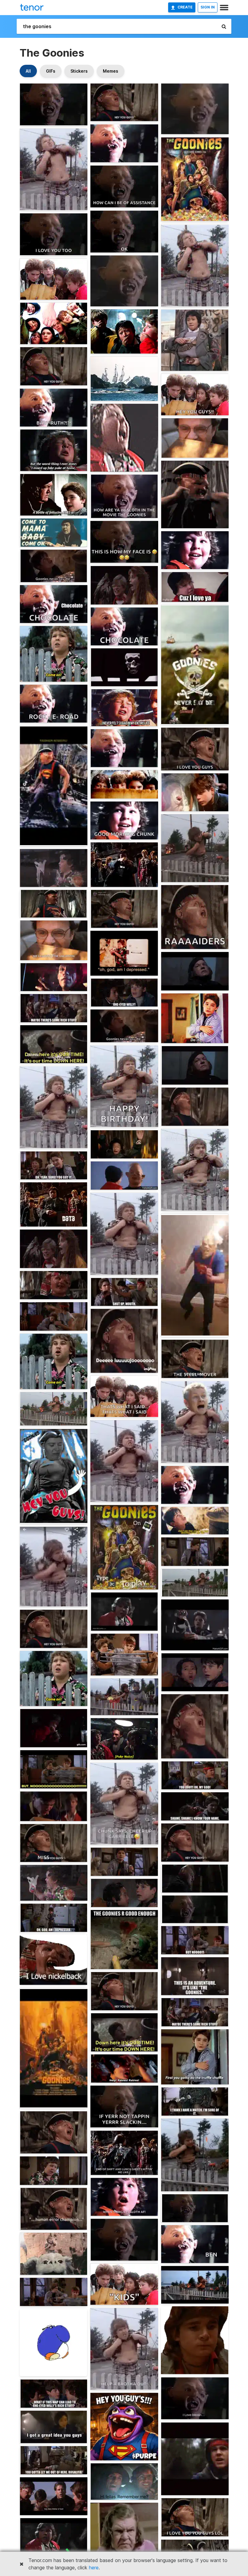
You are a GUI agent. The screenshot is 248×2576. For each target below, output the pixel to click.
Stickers (79, 71)
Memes (111, 71)
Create (185, 7)
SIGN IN (208, 7)
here (94, 2568)
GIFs (51, 71)
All (28, 71)
